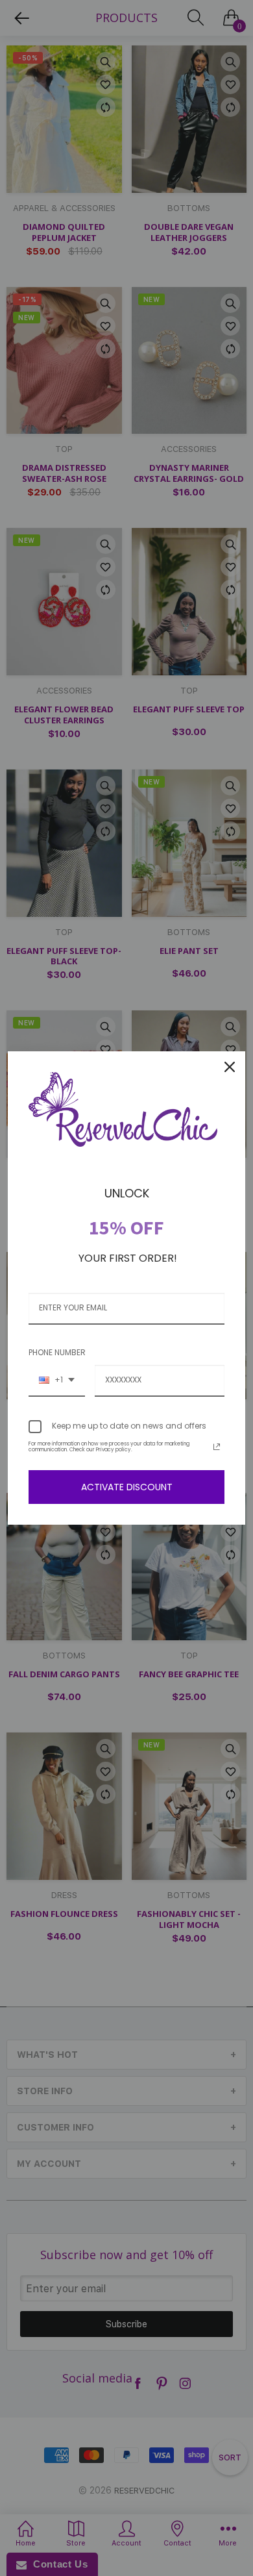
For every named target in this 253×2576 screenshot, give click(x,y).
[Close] (230, 1067)
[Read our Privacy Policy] (217, 1447)
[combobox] (57, 1381)
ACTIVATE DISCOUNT (127, 1487)
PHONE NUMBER (57, 1352)
